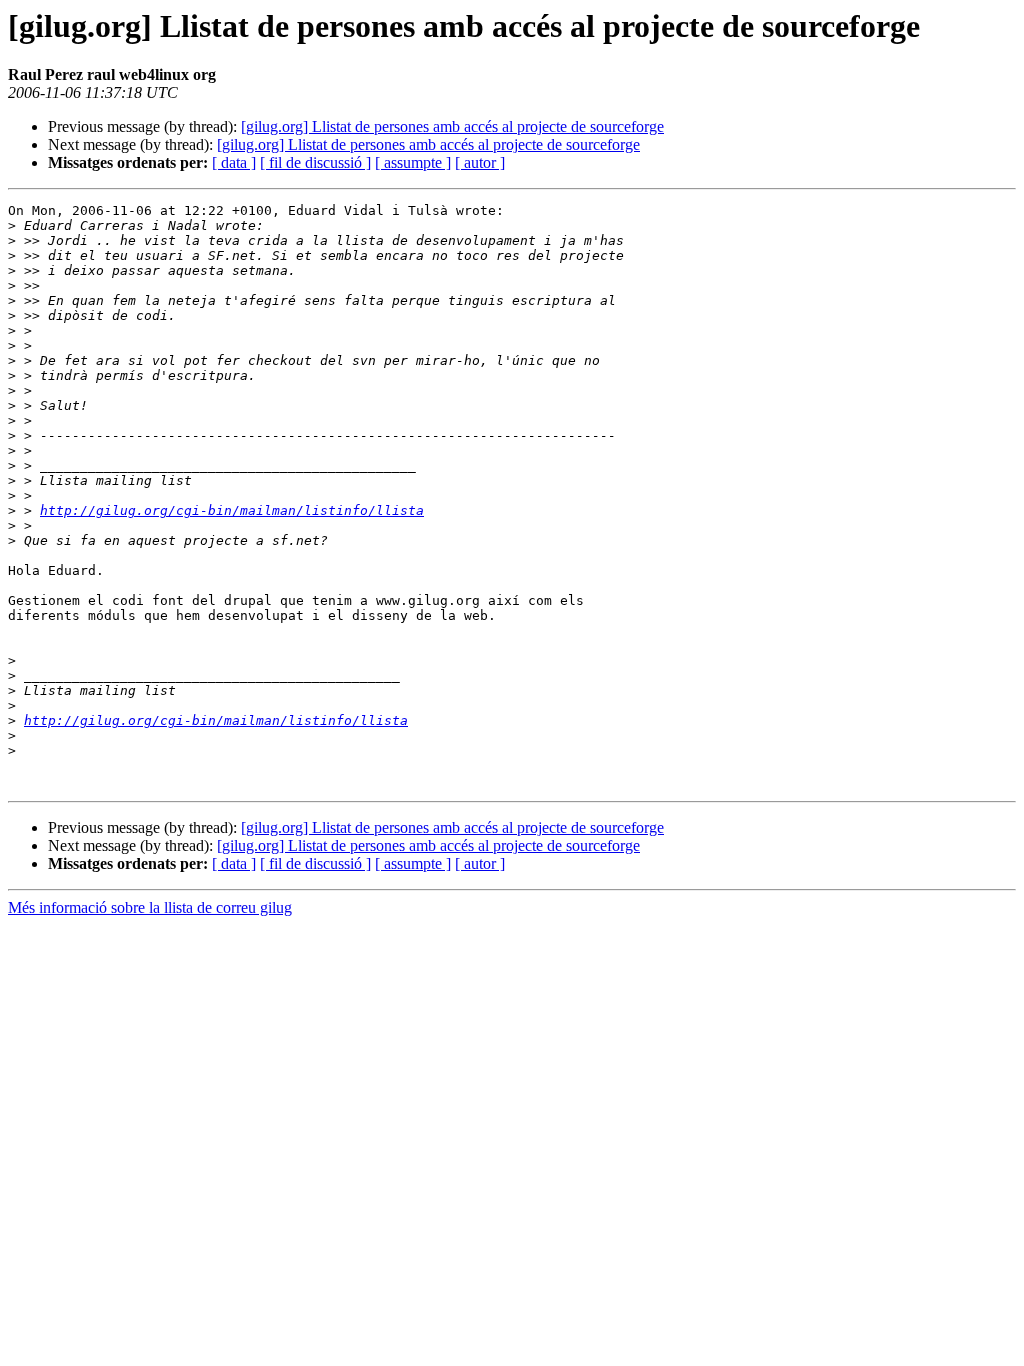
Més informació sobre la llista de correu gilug (150, 907)
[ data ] (234, 162)
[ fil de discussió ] (315, 162)
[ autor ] (480, 162)
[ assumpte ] (413, 162)
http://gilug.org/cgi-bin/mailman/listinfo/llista (232, 510)
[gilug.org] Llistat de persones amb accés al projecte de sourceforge (452, 126)
